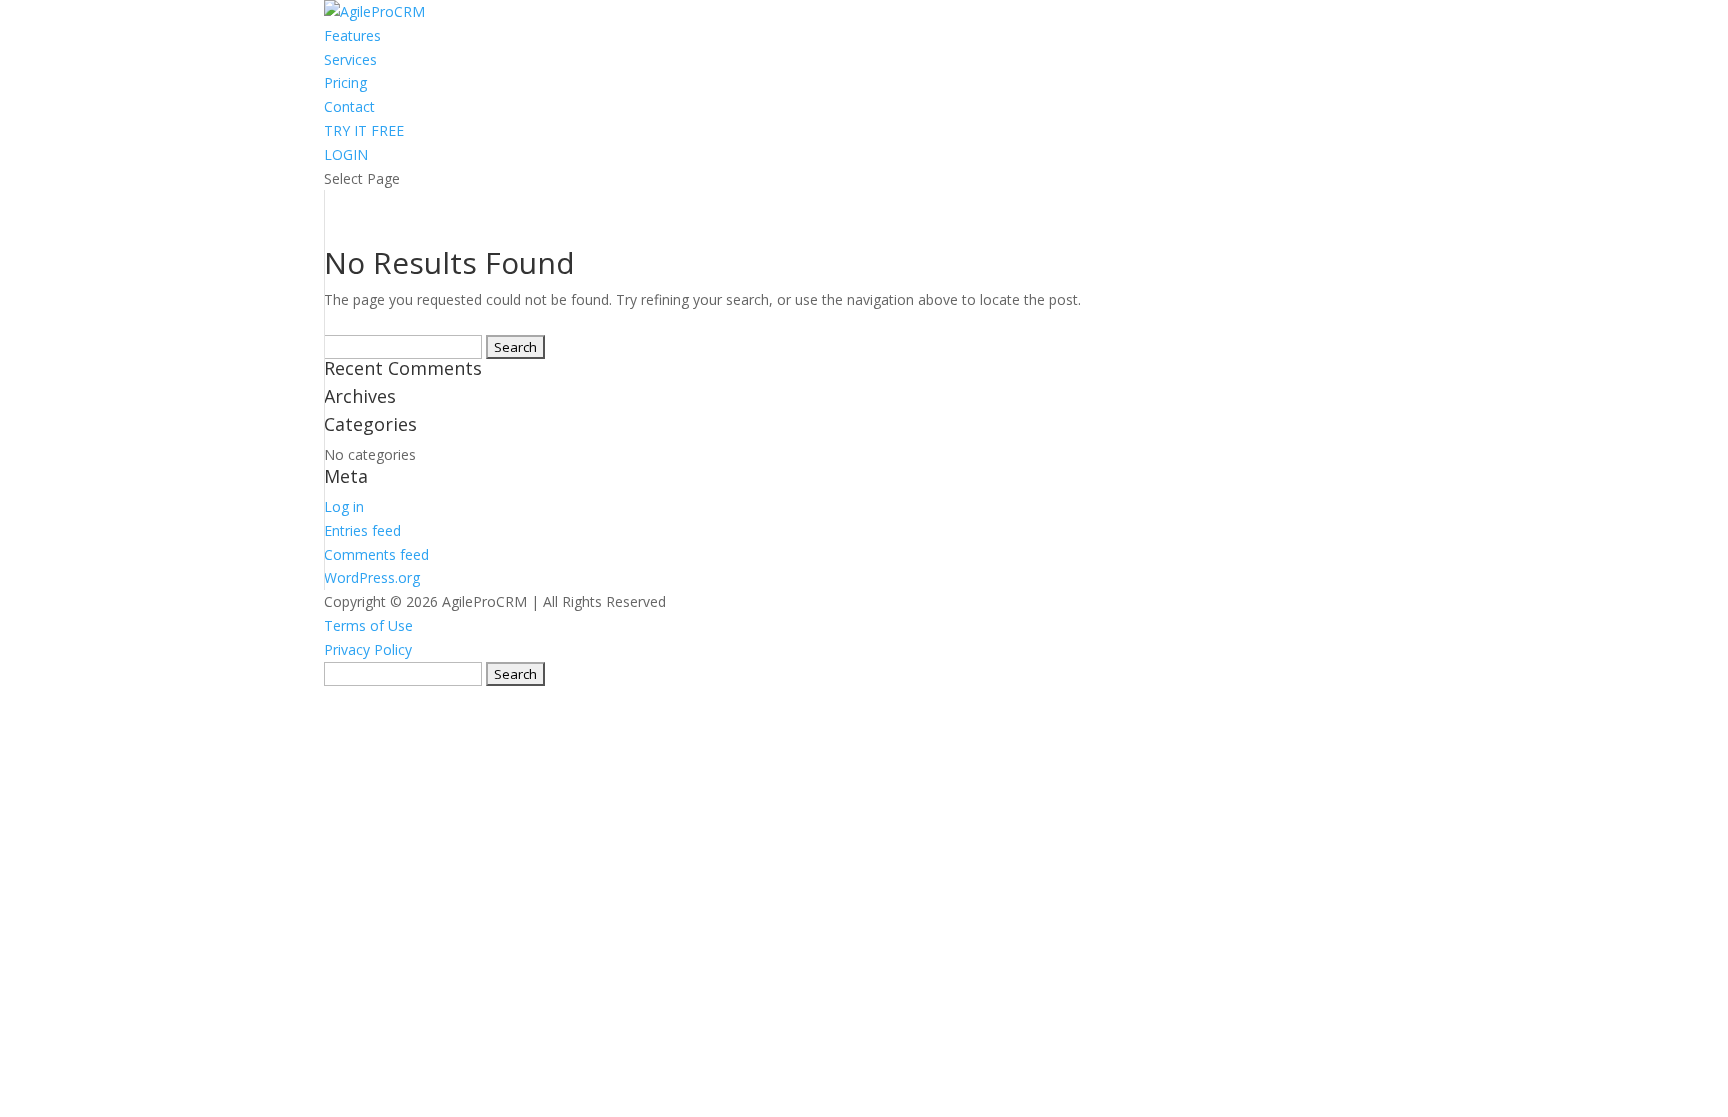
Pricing (345, 82)
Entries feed (362, 530)
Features (352, 35)
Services (350, 59)
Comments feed (376, 554)
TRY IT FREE (364, 130)
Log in (344, 506)
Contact (349, 106)
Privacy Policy (368, 649)
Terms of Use (368, 625)
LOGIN (346, 154)
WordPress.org (372, 577)
